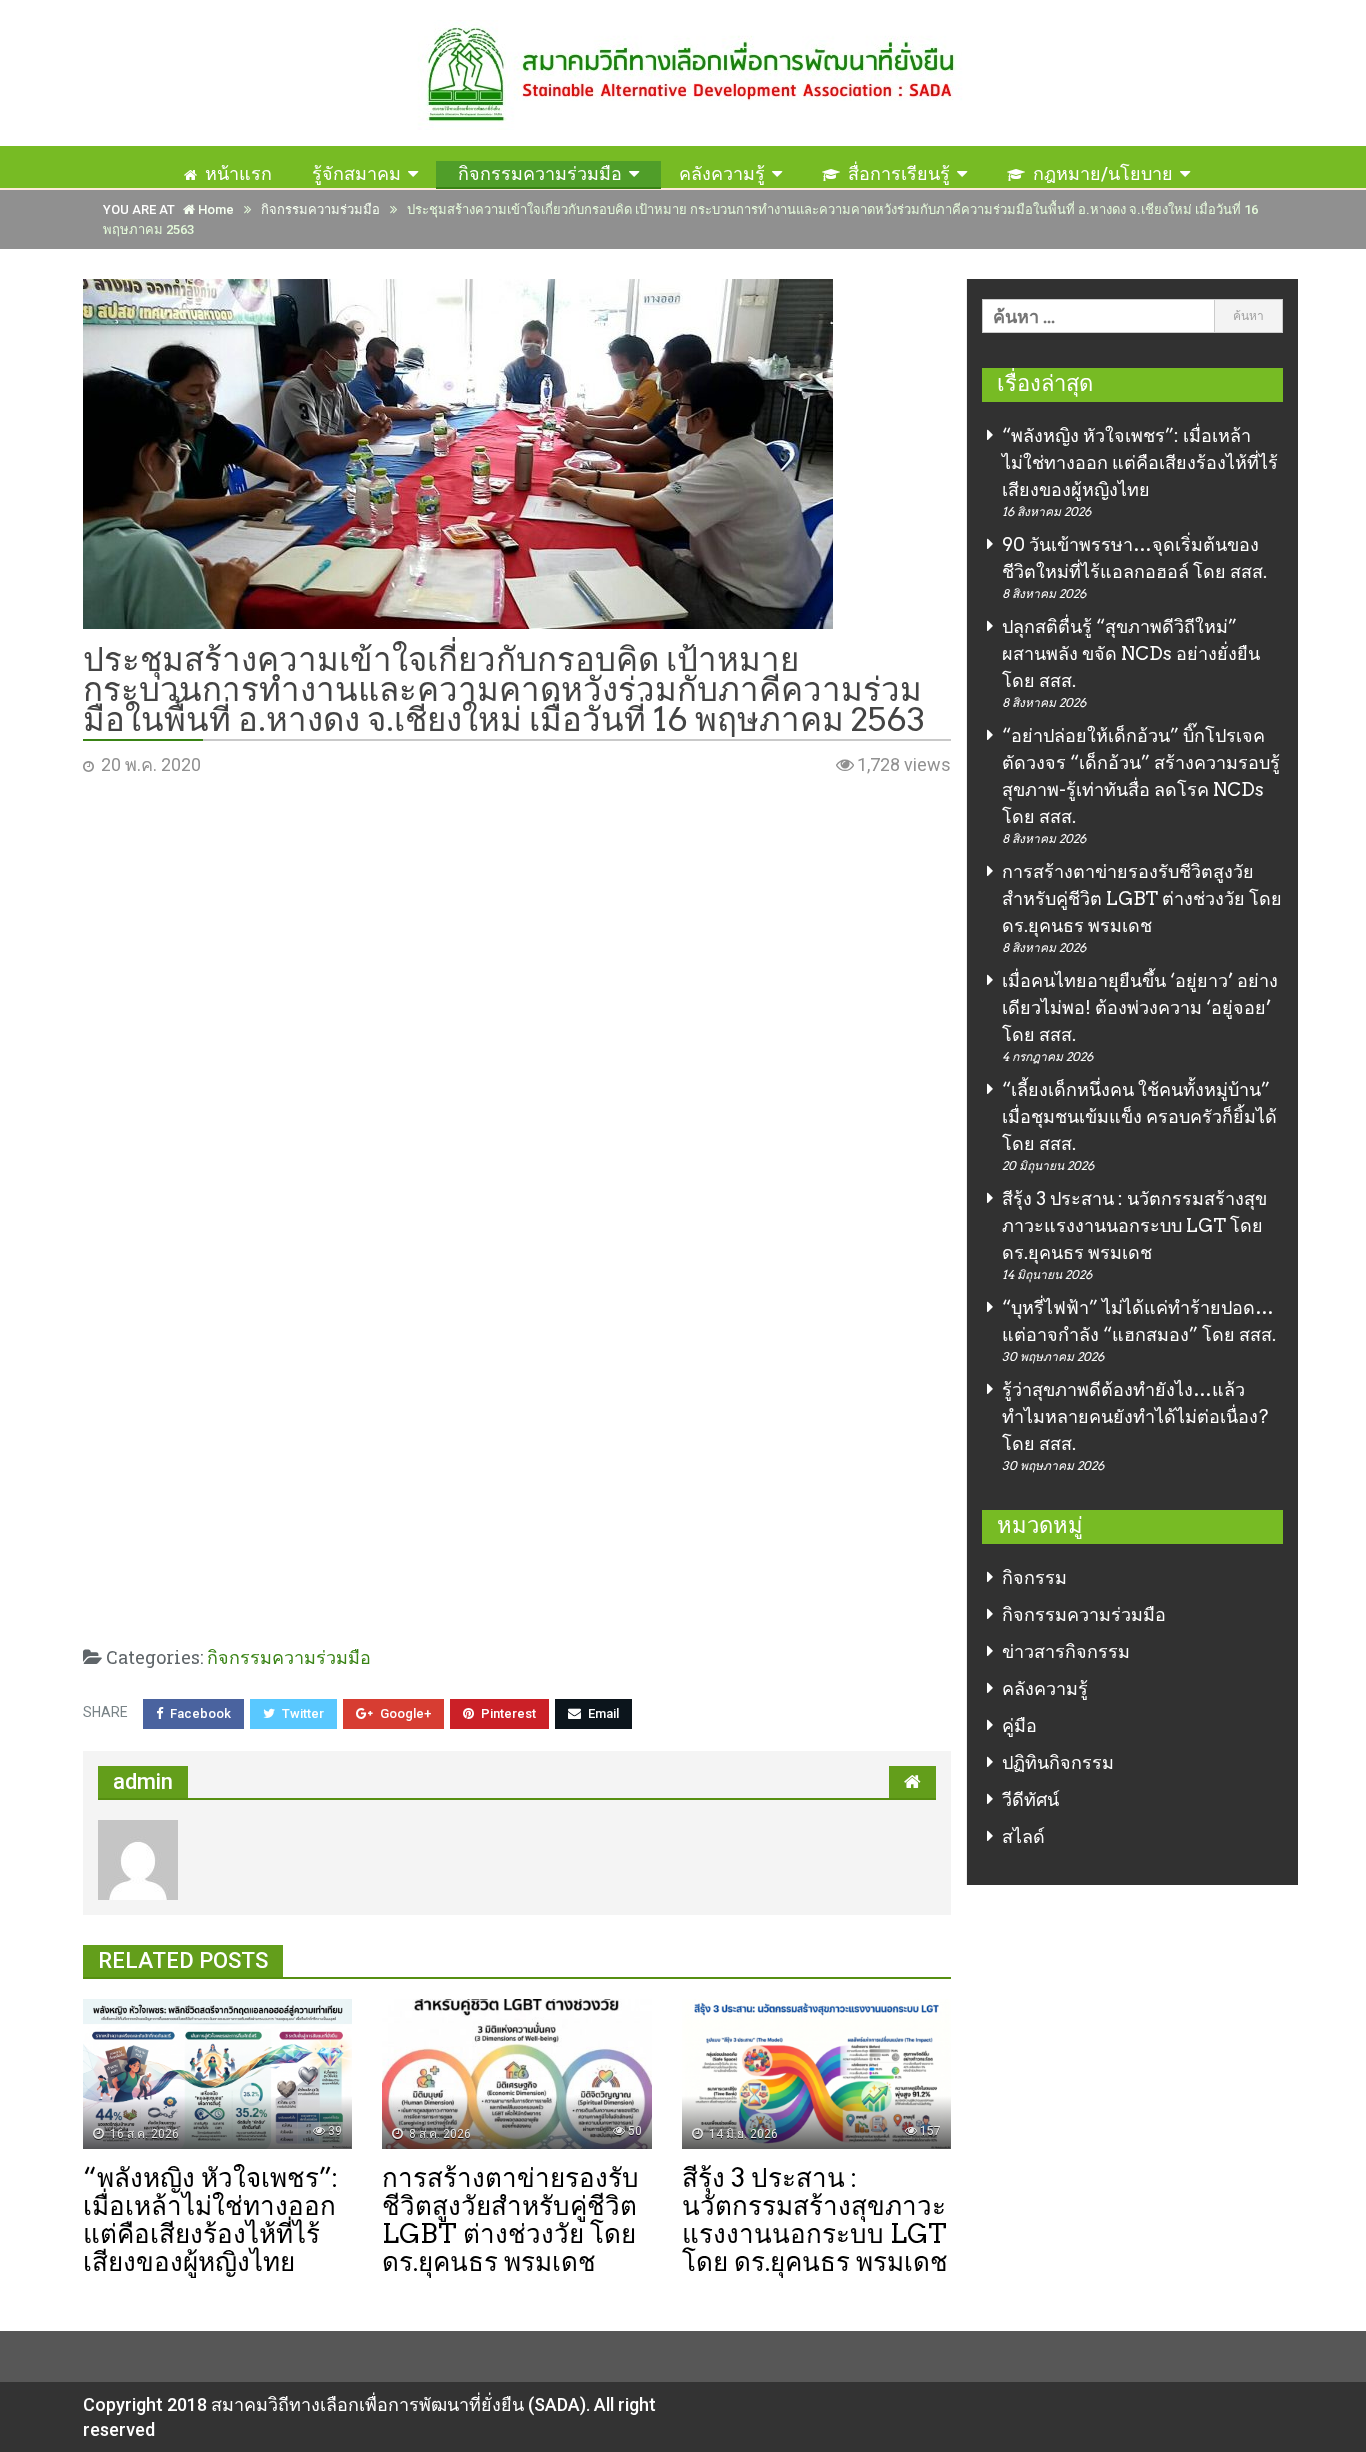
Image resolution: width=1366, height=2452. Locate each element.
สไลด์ (1023, 1836)
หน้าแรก (238, 173)
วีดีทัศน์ (1030, 1799)
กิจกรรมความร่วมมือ (540, 173)
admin (143, 1781)
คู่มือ (1019, 1725)
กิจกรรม (1034, 1577)
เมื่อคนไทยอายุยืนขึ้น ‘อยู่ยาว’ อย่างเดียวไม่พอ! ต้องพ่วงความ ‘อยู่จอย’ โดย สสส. (1140, 1007)
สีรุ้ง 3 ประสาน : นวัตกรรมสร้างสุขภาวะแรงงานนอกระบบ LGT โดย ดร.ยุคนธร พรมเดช (1134, 1225)
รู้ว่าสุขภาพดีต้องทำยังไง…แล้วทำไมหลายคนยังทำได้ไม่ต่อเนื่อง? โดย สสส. (1135, 1416)
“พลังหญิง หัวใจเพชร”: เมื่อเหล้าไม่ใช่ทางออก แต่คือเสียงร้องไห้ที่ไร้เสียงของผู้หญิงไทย (1140, 462)
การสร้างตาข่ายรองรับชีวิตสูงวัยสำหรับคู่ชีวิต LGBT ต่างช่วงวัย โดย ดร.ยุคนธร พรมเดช (1142, 898)
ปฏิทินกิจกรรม (1058, 1762)
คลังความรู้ (722, 173)
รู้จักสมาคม (356, 173)
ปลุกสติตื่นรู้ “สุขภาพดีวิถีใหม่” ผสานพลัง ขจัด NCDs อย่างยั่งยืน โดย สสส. (1131, 653)
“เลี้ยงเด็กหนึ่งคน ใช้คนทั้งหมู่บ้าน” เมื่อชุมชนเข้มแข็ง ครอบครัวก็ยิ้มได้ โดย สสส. (1139, 1116)
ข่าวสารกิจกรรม (1066, 1651)
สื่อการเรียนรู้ (899, 173)
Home (214, 209)
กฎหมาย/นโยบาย (1103, 173)
